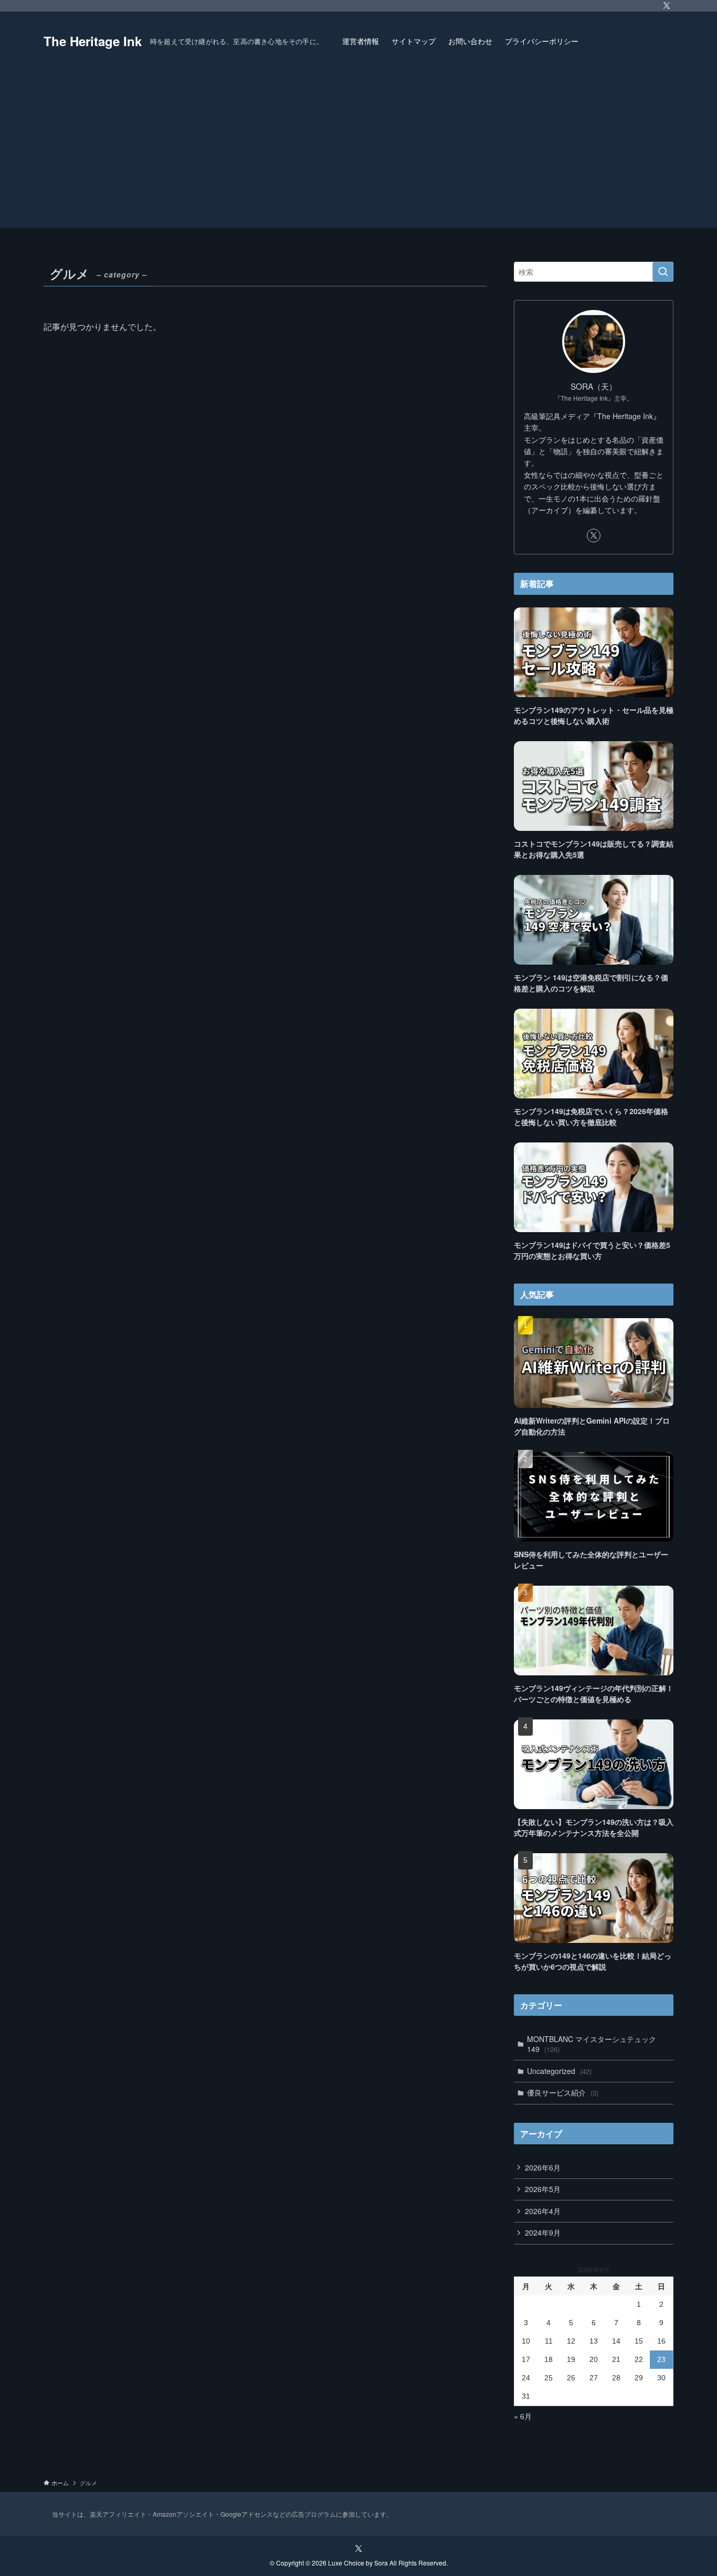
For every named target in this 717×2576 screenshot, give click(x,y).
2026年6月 (543, 2167)
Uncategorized (559, 2071)
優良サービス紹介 (563, 2092)
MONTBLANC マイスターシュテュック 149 (592, 2044)
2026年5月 (543, 2189)
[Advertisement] (358, 149)
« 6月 (523, 2416)
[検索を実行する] (663, 272)
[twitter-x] (667, 6)
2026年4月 (543, 2211)
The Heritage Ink (93, 41)
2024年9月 (543, 2232)
